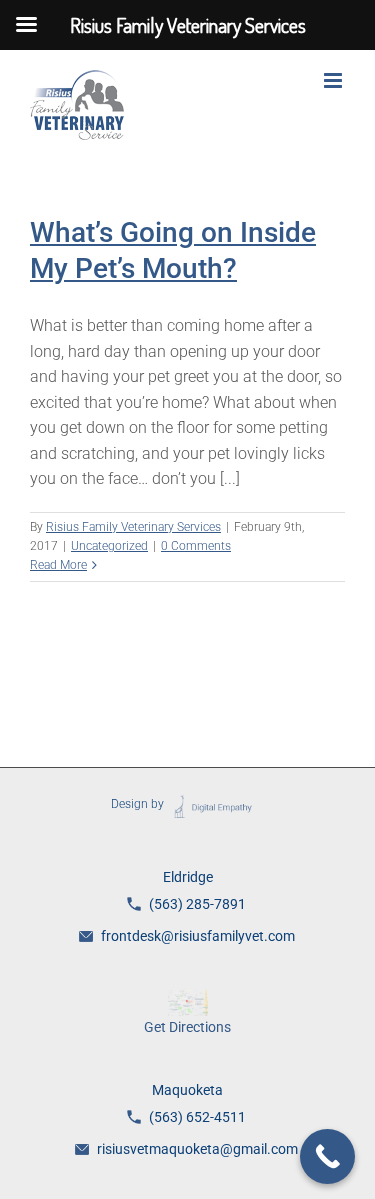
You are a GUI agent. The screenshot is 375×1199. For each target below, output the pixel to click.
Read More (58, 565)
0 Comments (196, 546)
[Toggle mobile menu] (334, 80)
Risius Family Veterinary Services (133, 527)
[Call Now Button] (327, 1156)
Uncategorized (109, 546)
